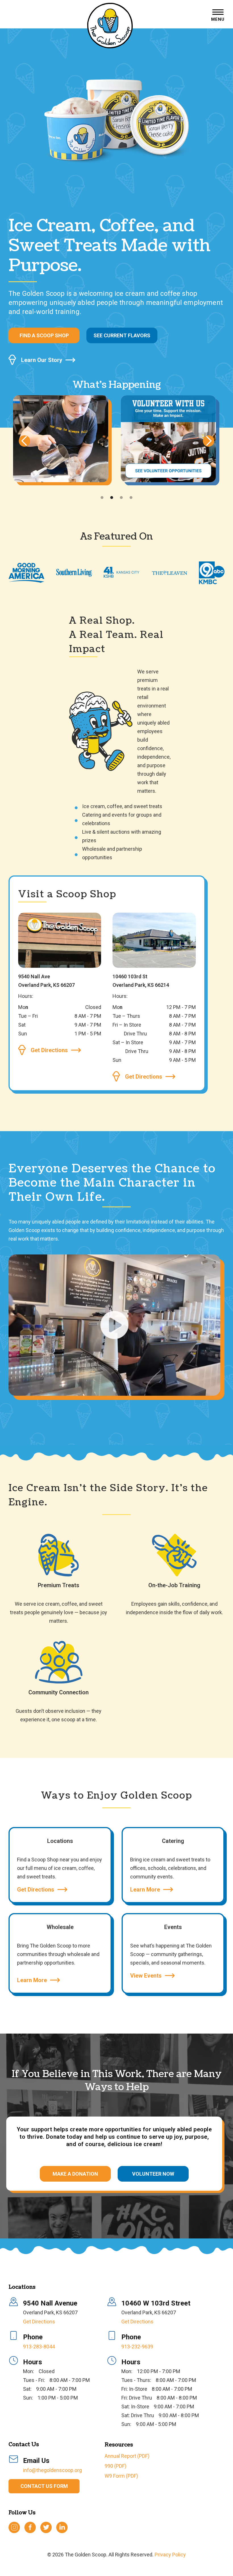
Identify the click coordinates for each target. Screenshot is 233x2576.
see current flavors (122, 335)
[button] (218, 16)
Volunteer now (153, 2174)
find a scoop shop (44, 335)
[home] (110, 26)
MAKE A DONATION (75, 2174)
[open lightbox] (116, 1327)
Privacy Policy (170, 2555)
